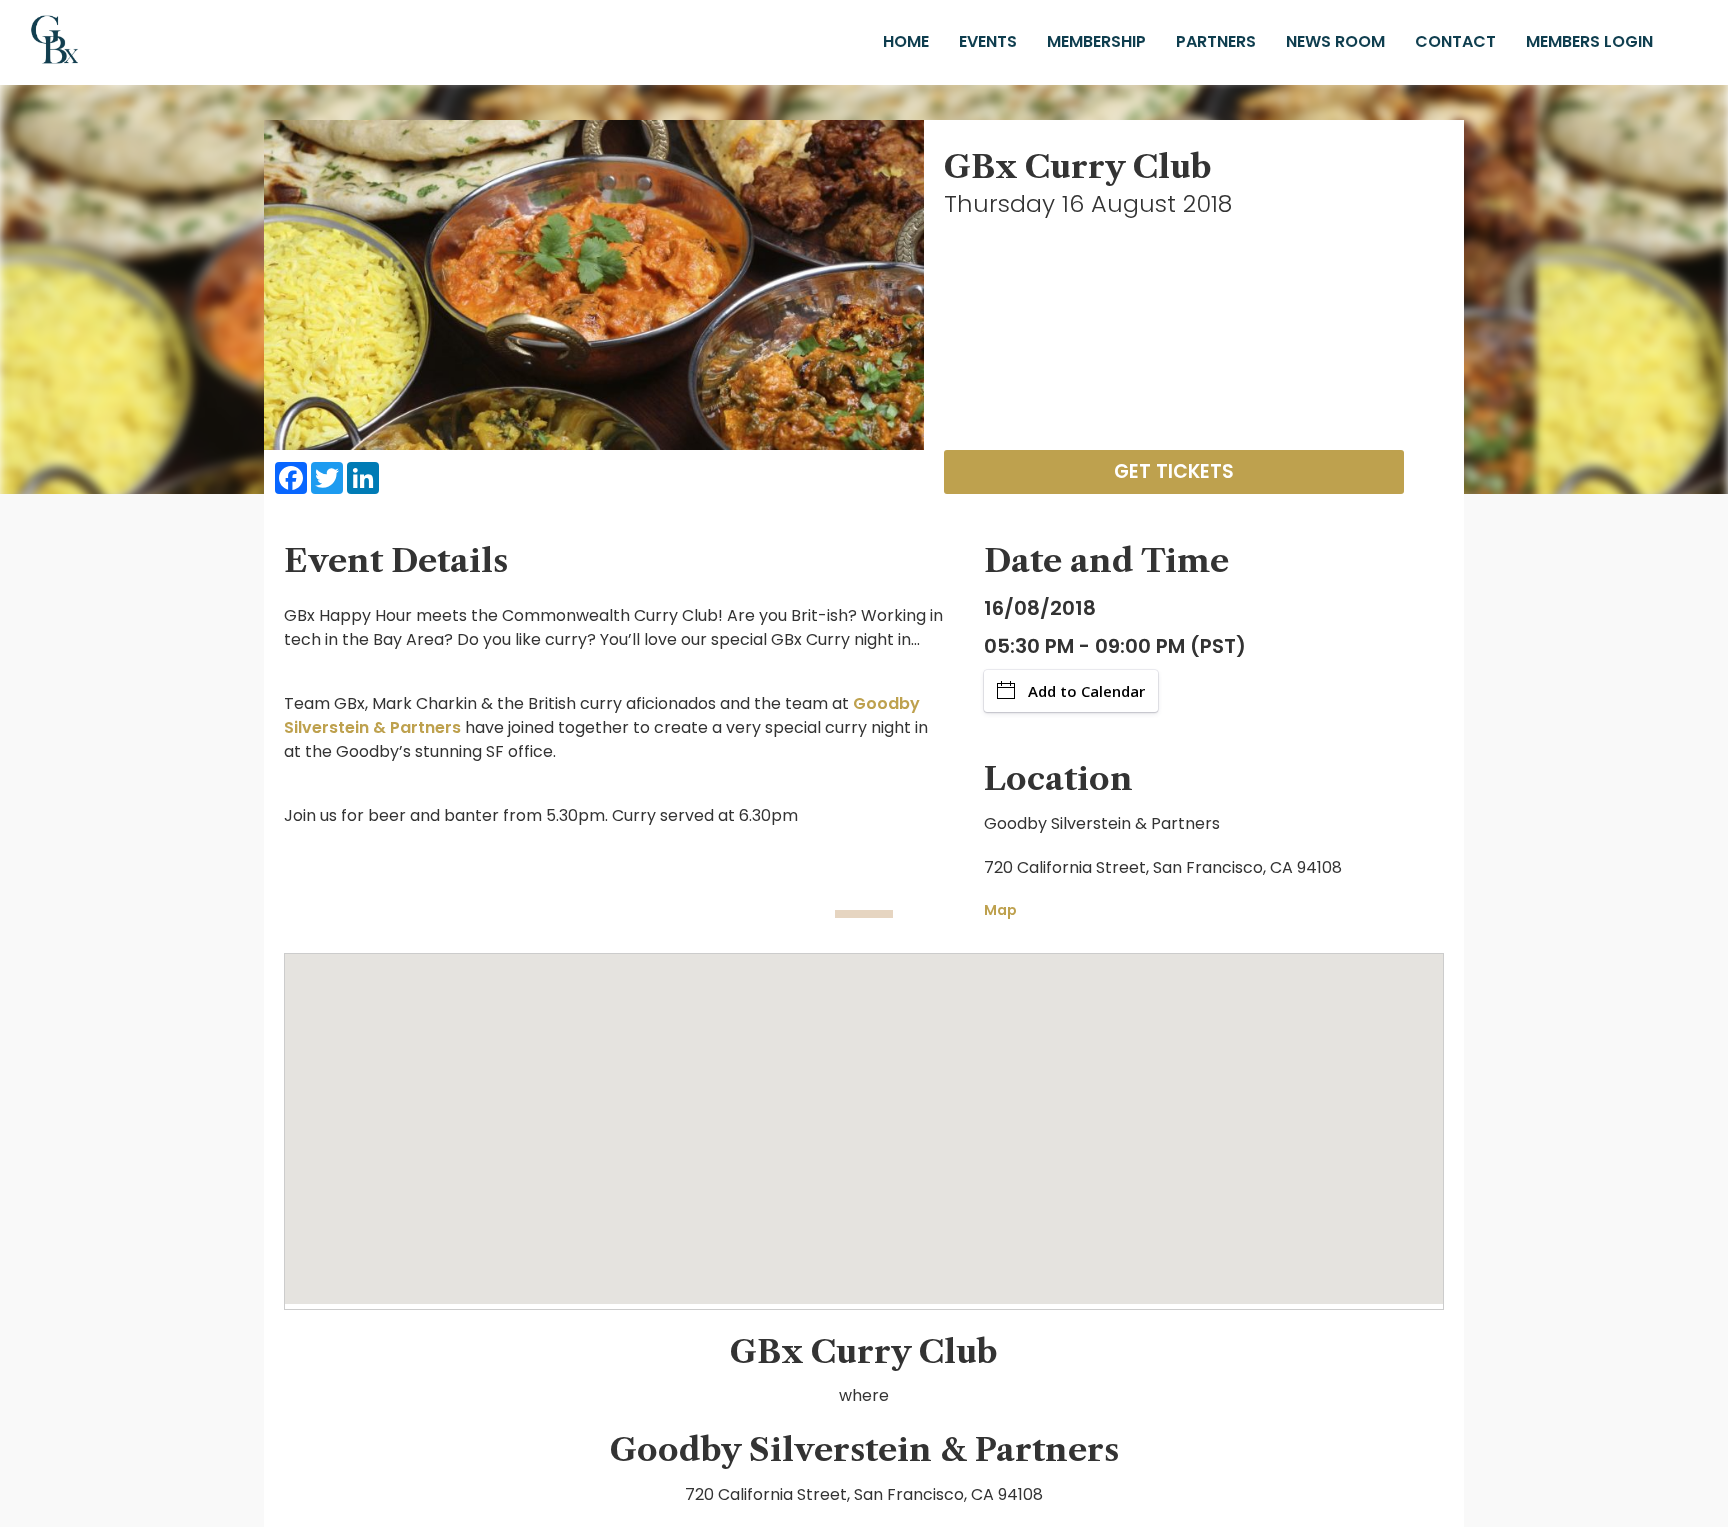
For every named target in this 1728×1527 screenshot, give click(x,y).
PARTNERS (1216, 41)
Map (1000, 910)
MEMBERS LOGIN (1589, 41)
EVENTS (988, 41)
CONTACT (1455, 41)
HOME (906, 41)
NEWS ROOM (1335, 41)
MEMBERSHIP (1096, 41)
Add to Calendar (1086, 691)
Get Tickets (1174, 471)
